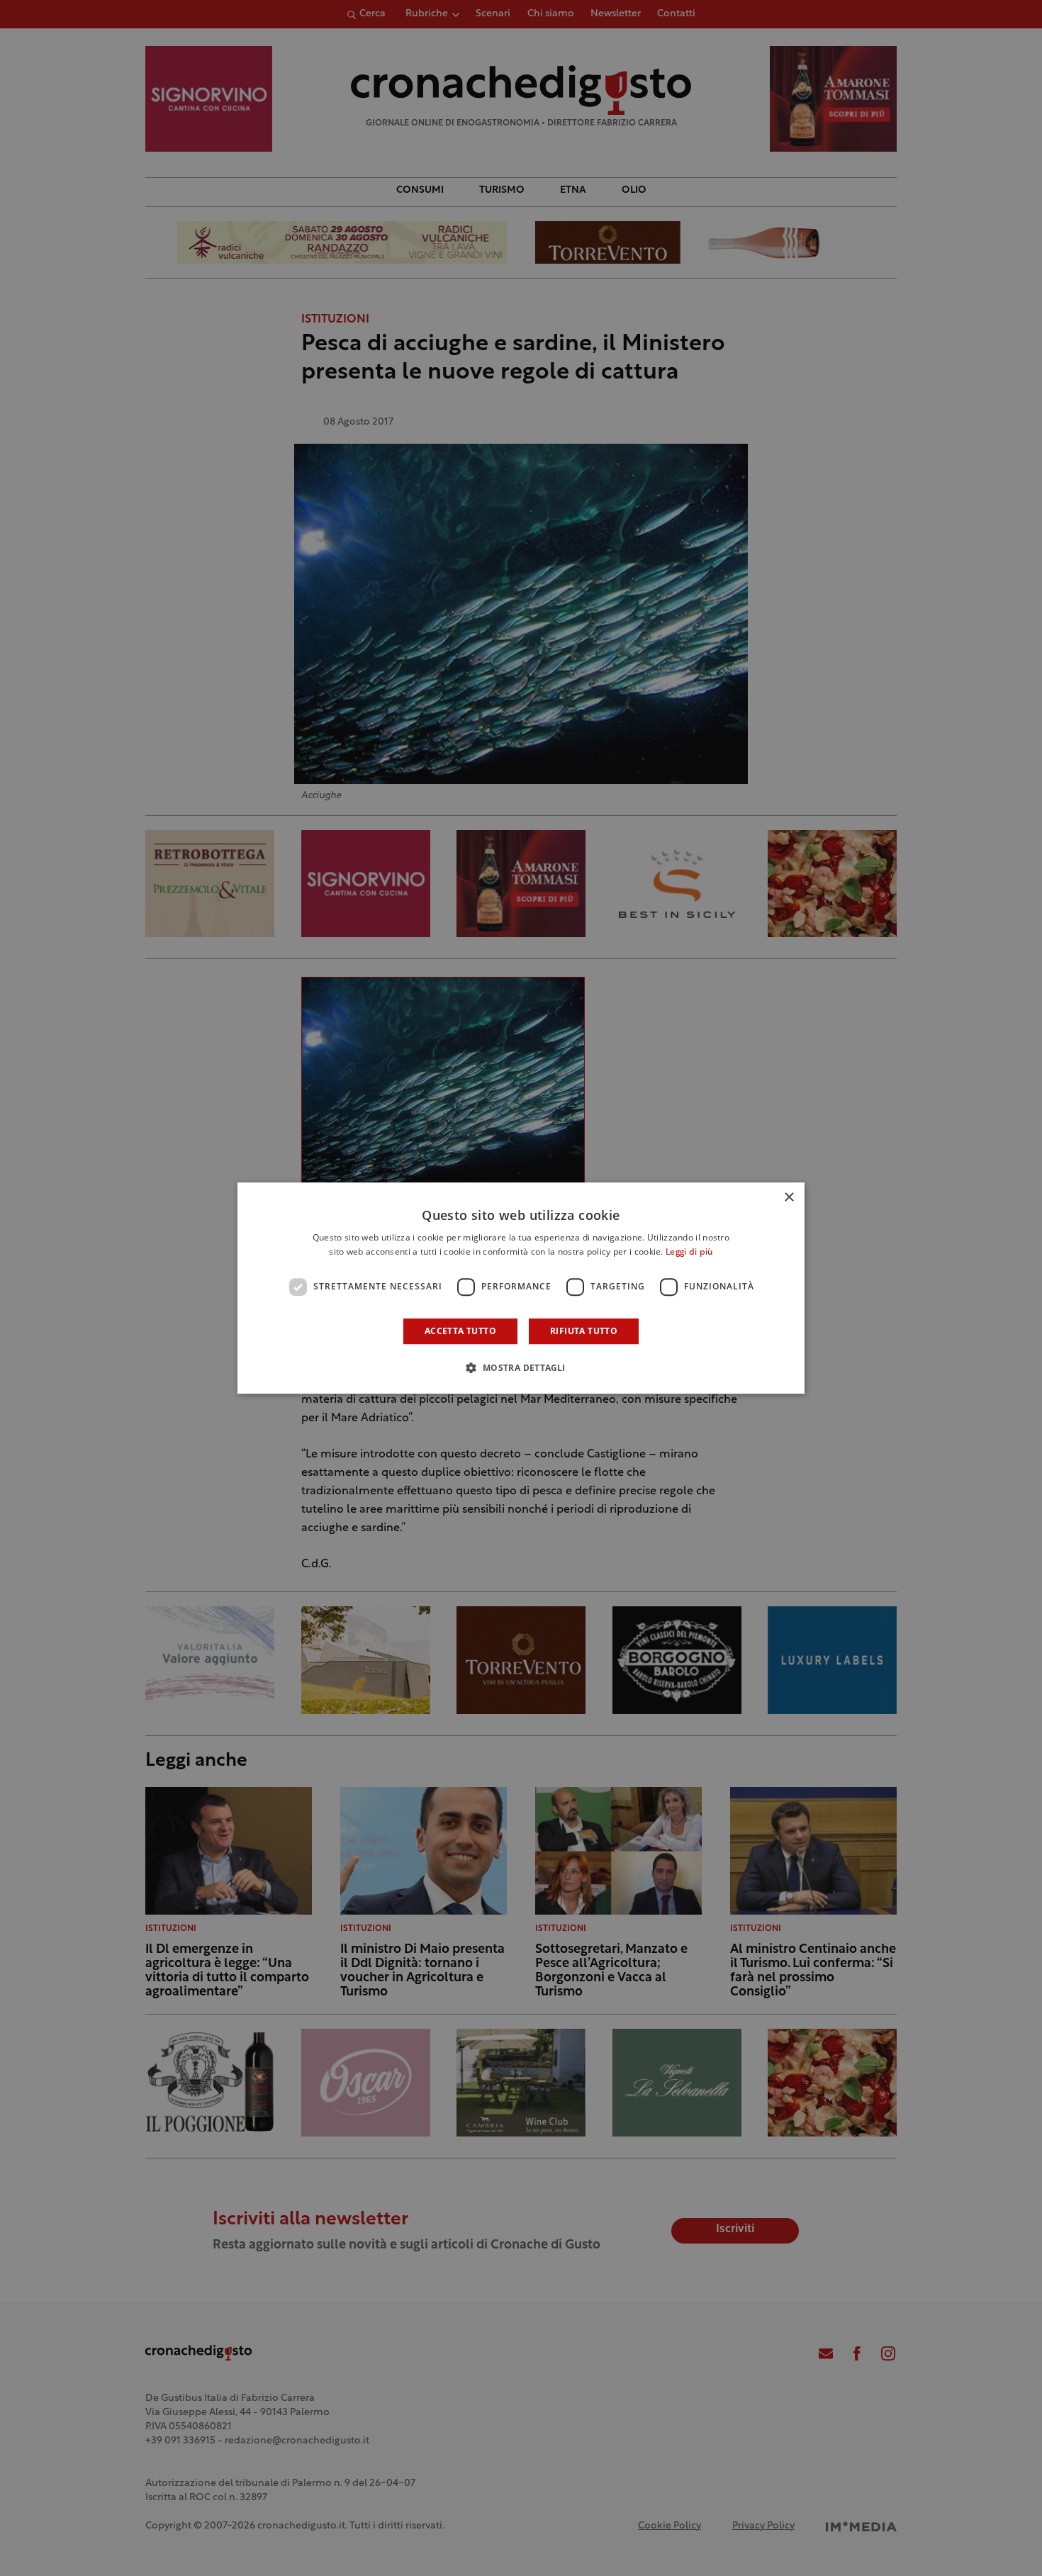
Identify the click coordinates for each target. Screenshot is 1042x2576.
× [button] (789, 1198)
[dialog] (521, 1288)
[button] (521, 1367)
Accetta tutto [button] (460, 1331)
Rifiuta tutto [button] (584, 1331)
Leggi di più (689, 1253)
